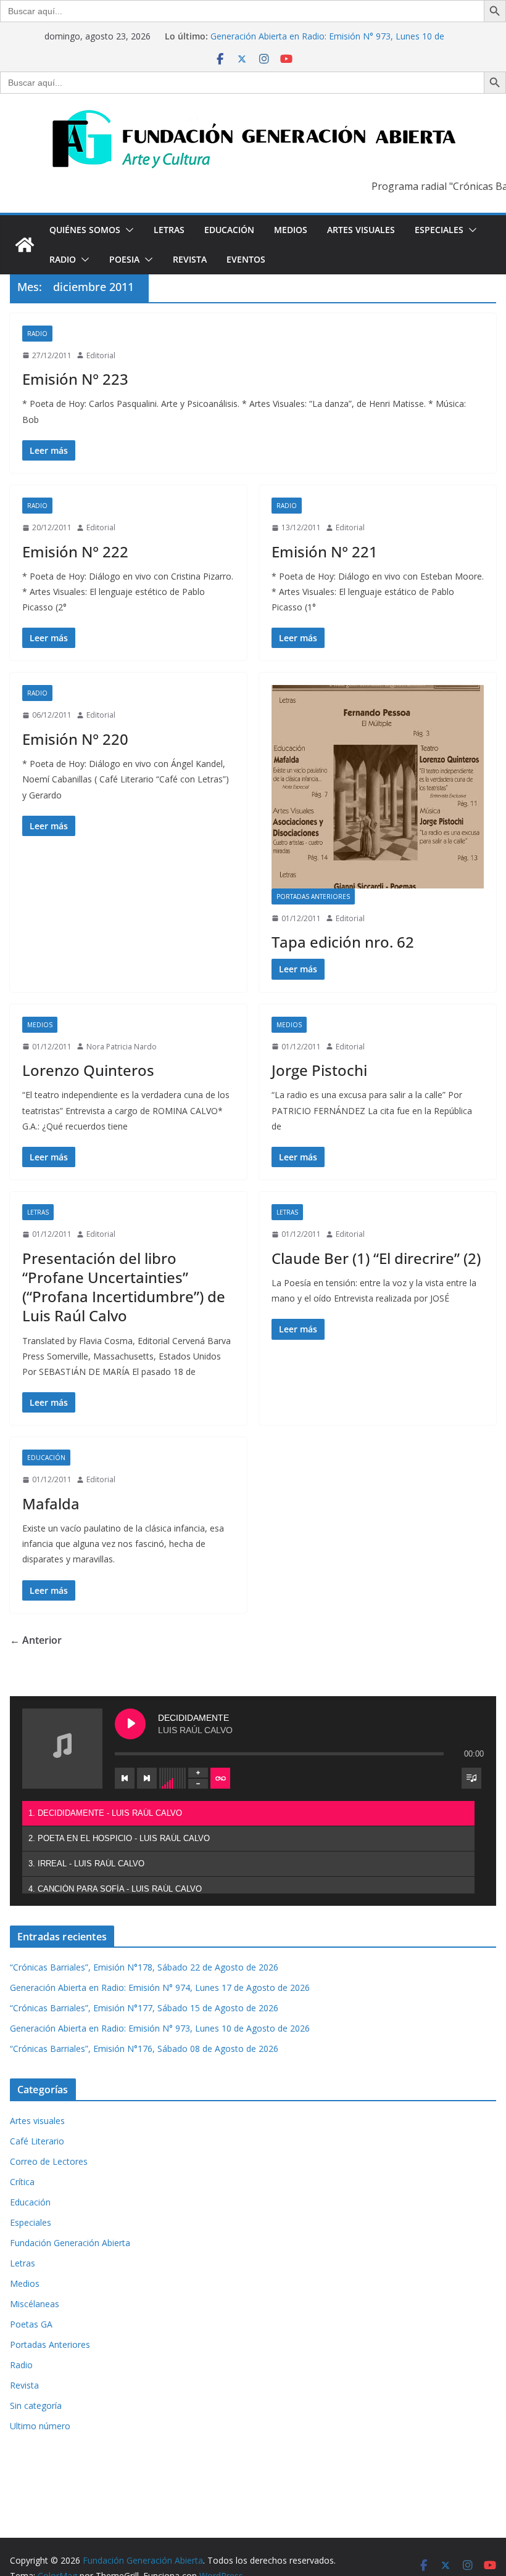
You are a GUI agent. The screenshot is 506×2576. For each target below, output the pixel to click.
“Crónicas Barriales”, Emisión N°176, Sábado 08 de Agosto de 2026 (144, 2049)
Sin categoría (36, 2406)
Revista (190, 259)
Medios (291, 230)
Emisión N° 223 (75, 379)
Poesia (124, 259)
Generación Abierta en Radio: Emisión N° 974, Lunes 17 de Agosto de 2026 (160, 1987)
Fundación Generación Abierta (70, 2243)
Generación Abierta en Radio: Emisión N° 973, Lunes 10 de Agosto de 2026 (160, 2028)
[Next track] (147, 1778)
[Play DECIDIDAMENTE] (130, 1724)
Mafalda (51, 1503)
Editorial (101, 355)
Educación (229, 230)
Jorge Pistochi (319, 1070)
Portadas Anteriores (313, 896)
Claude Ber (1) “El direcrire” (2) (376, 1258)
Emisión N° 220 (75, 739)
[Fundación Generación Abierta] (25, 245)
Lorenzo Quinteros (88, 1070)
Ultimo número (40, 2426)
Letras (169, 230)
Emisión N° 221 (325, 552)
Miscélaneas (35, 2304)
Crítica (22, 2182)
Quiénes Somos (85, 230)
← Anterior (36, 1640)
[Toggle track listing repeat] (220, 1778)
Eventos (246, 259)
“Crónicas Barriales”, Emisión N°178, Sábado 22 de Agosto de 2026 (144, 1967)
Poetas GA (31, 2324)
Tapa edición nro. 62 (343, 942)
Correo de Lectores (49, 2161)
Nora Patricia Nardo (122, 1047)
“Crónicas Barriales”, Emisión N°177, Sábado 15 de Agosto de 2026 (144, 2008)
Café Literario (37, 2141)
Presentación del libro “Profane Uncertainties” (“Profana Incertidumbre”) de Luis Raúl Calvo (124, 1287)
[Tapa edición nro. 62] (378, 786)
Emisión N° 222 (75, 552)
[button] (127, 230)
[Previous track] (125, 1778)
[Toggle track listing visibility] (471, 1778)
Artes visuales (361, 230)
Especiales (439, 230)
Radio (63, 259)
